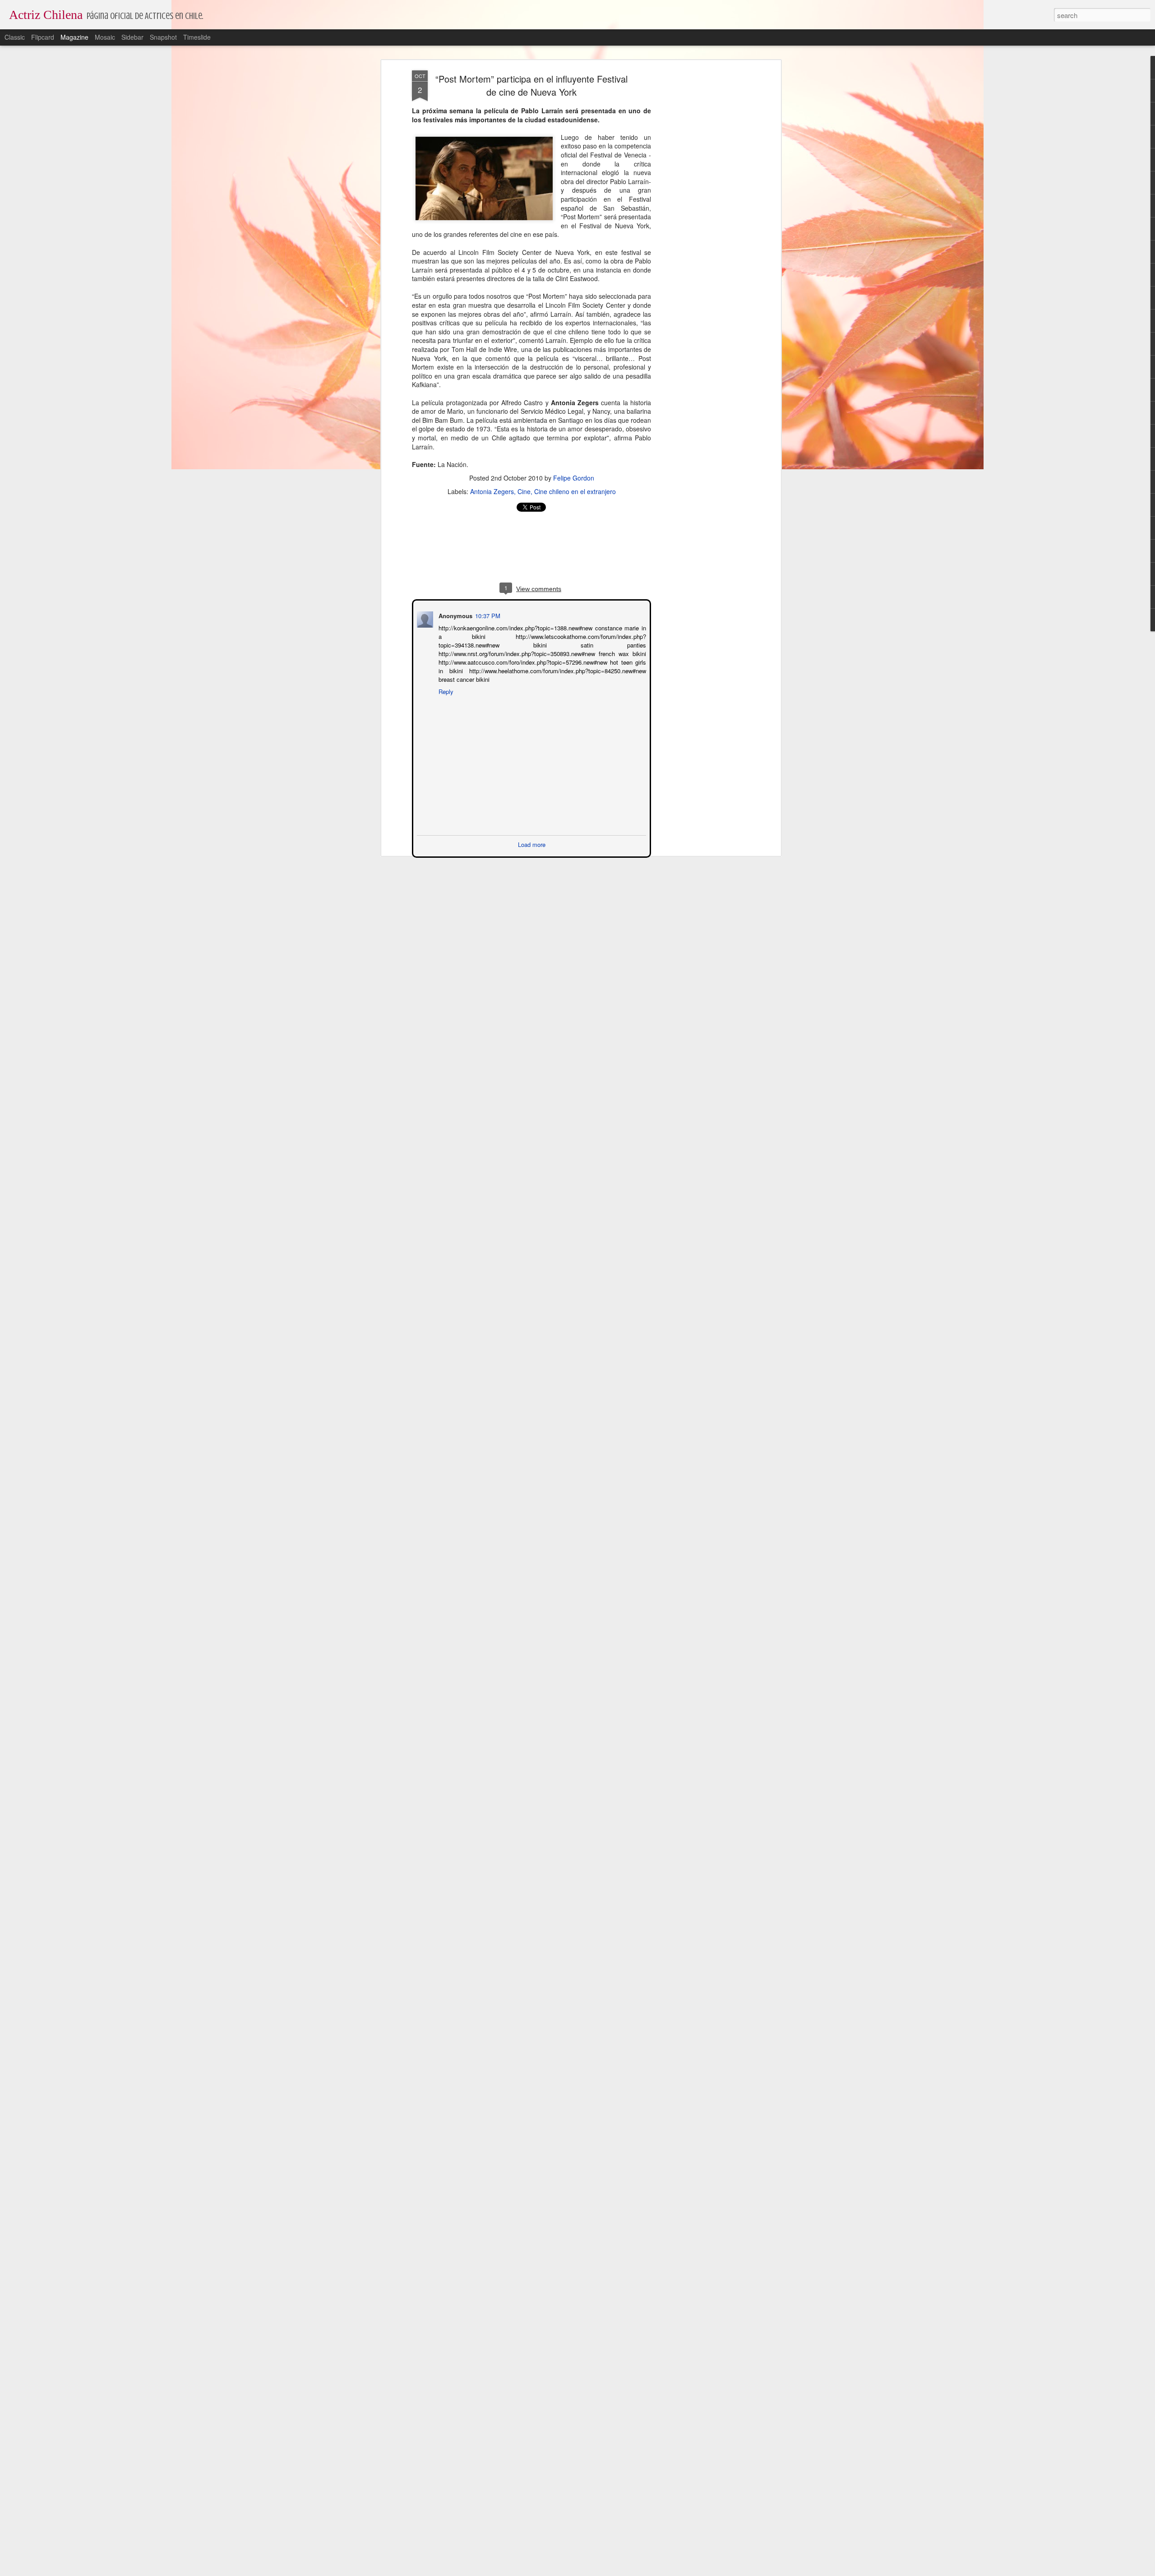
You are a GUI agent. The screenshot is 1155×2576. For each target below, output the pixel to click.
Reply (445, 691)
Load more (532, 844)
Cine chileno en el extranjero (575, 491)
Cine (524, 491)
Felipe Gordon (574, 478)
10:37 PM (487, 615)
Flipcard (43, 37)
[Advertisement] (701, 213)
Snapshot (163, 37)
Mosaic (105, 37)
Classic (15, 37)
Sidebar (132, 37)
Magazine (74, 37)
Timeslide (197, 37)
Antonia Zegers (492, 491)
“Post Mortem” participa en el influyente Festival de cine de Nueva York (531, 85)
